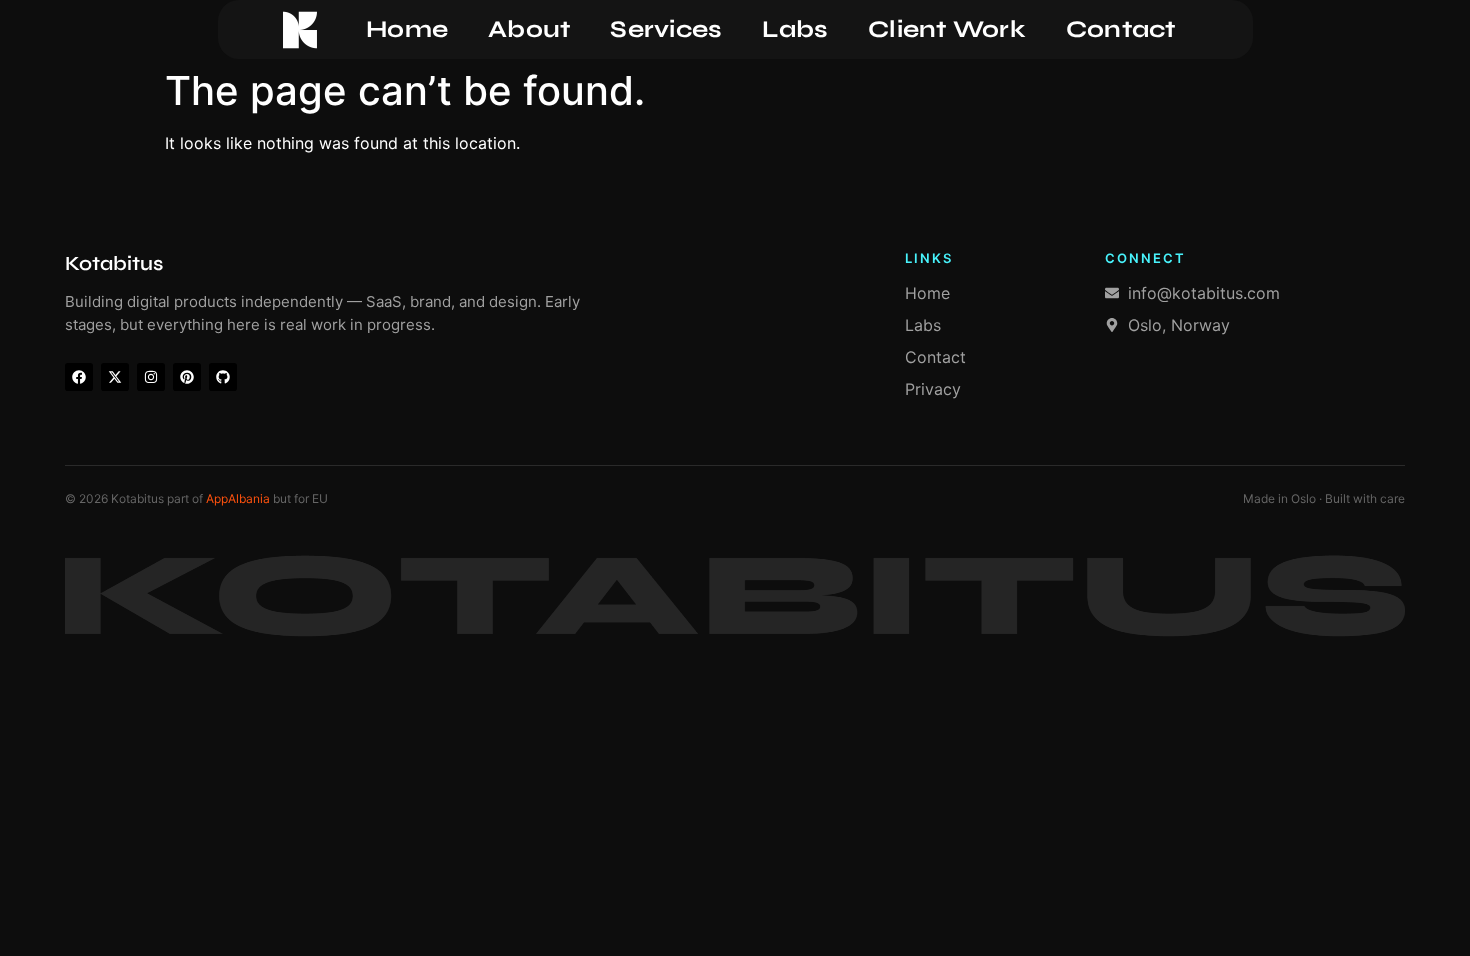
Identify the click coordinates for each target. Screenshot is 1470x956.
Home (407, 30)
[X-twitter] (115, 377)
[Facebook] (79, 377)
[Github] (223, 377)
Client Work (947, 30)
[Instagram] (151, 377)
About (529, 30)
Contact (1121, 30)
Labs (795, 30)
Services (666, 30)
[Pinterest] (187, 377)
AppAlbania (238, 498)
